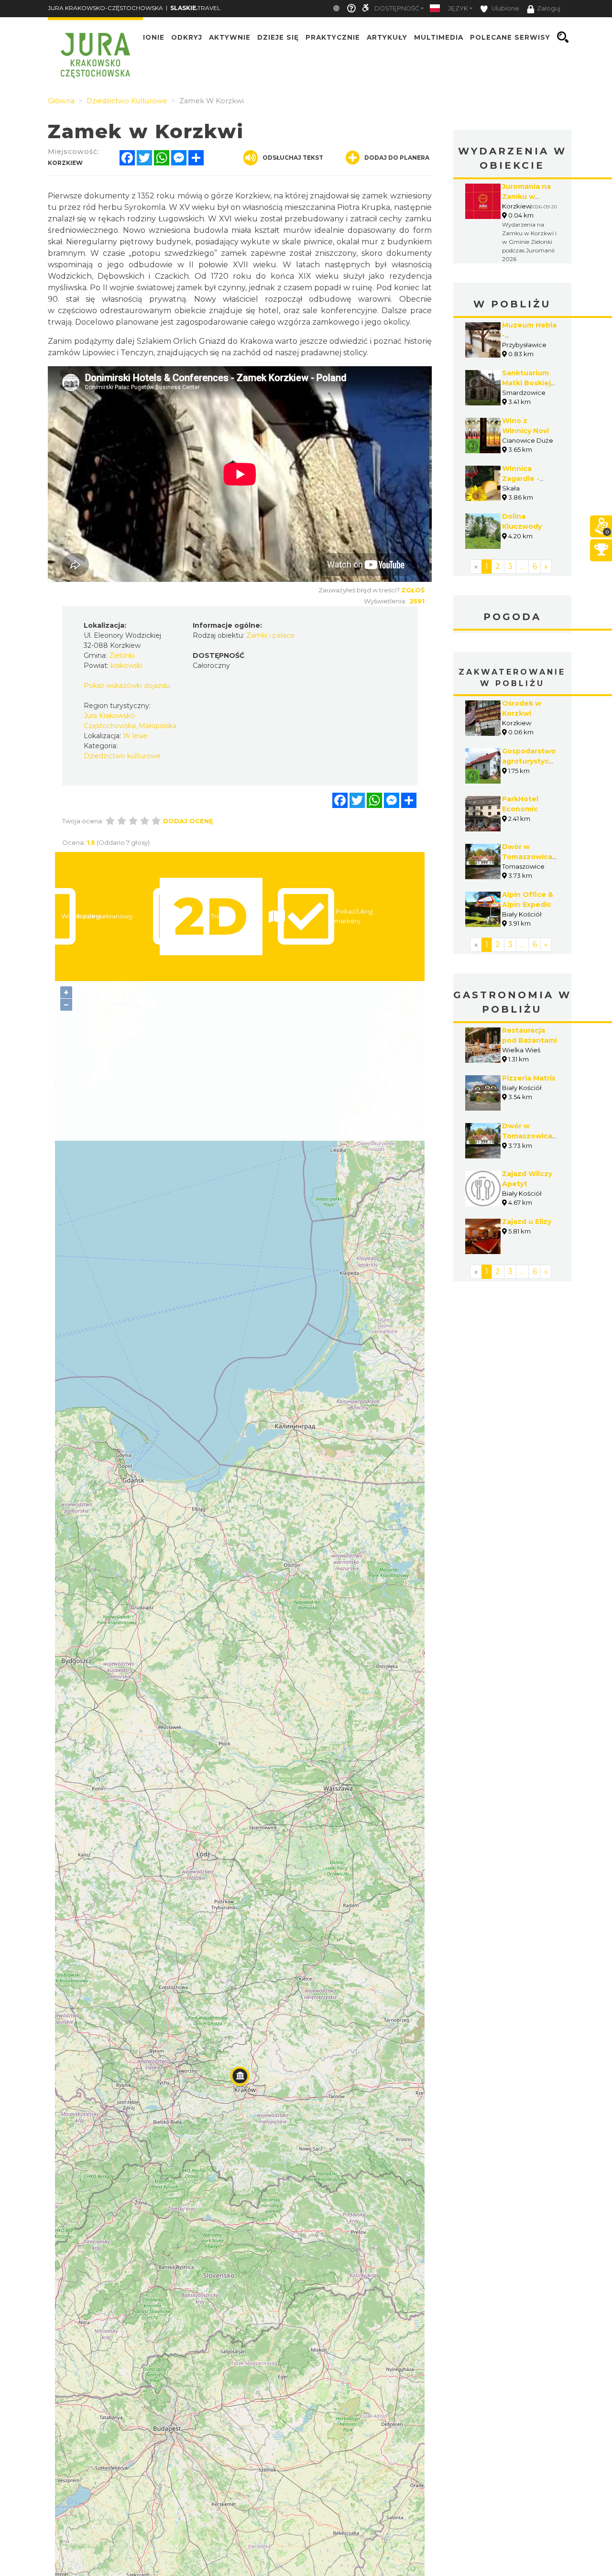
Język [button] (458, 8)
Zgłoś (413, 590)
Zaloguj (549, 8)
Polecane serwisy (510, 37)
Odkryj (187, 37)
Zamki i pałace (270, 635)
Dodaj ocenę (188, 821)
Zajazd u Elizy (527, 1222)
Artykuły (387, 37)
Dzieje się (278, 37)
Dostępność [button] (397, 8)
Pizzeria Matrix (529, 1078)
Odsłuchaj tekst (293, 158)
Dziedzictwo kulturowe (122, 756)
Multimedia (439, 37)
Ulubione (505, 8)
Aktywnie (230, 37)
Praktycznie (333, 37)
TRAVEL (195, 8)
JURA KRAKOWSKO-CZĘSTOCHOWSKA (105, 8)
